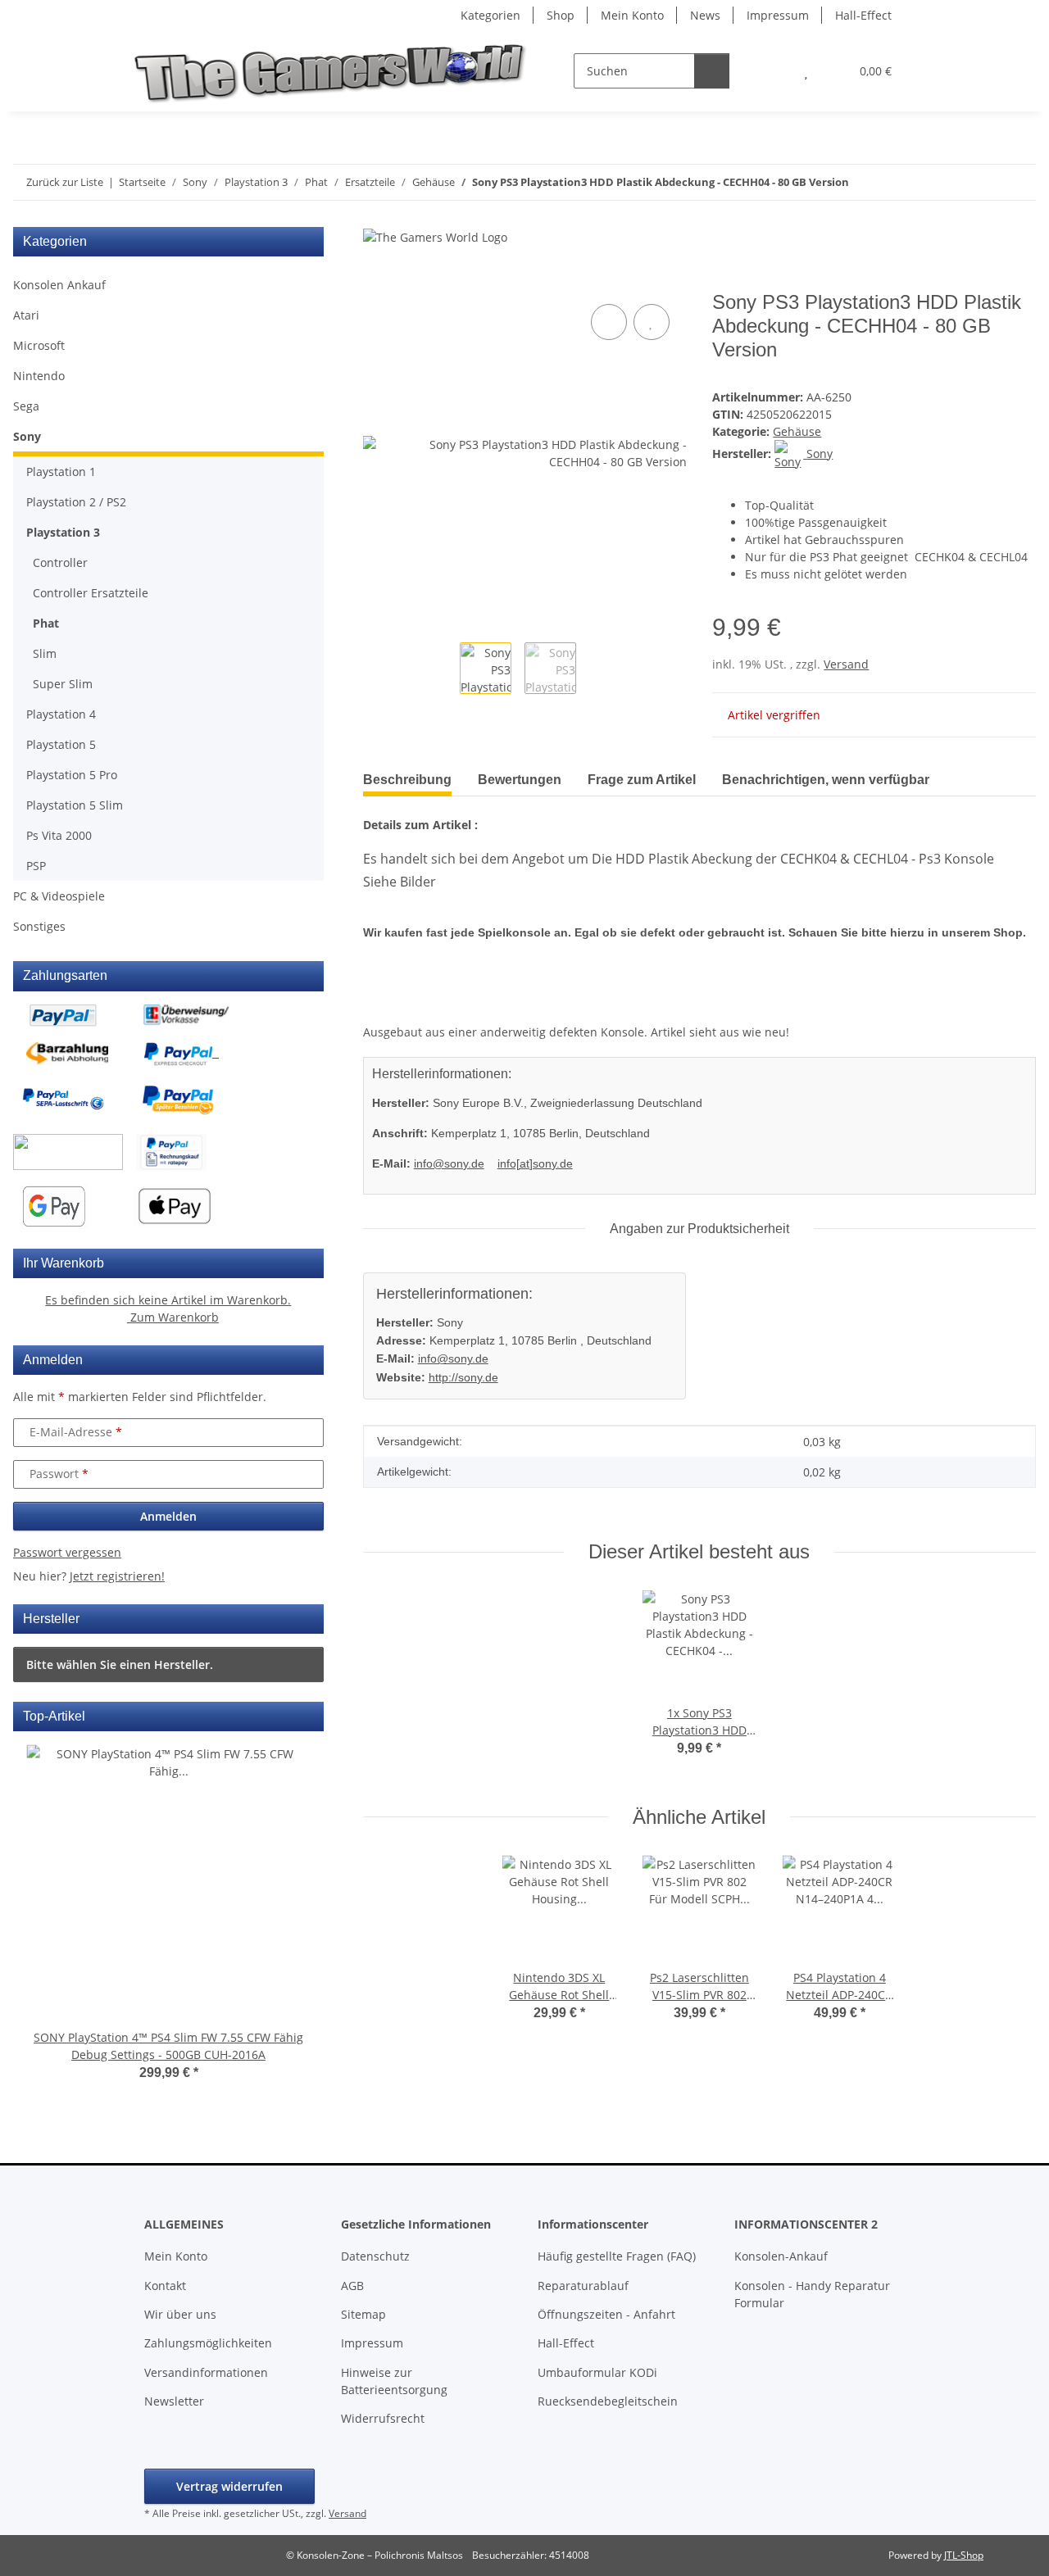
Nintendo (39, 376)
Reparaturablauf (583, 2286)
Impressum (778, 15)
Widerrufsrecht (383, 2418)
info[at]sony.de (535, 1163)
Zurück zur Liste (65, 182)
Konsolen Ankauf (59, 285)
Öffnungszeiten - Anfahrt (606, 2314)
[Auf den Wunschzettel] (652, 322)
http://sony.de (463, 1377)
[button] (773, 71)
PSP (36, 866)
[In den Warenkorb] (376, 282)
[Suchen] (712, 71)
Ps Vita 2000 (59, 835)
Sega (26, 406)
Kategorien (490, 15)
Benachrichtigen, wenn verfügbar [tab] (826, 780)
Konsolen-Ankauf (781, 2256)
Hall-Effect (863, 15)
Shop (561, 15)
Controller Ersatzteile (91, 593)
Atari (26, 315)
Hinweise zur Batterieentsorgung (394, 2381)
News (705, 15)
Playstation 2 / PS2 (76, 502)
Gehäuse (797, 431)
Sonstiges (39, 926)
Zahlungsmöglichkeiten (208, 2343)
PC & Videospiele (59, 896)
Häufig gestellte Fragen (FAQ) (617, 2256)
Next (282, 1924)
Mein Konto (632, 15)
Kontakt (165, 2286)
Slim (45, 653)
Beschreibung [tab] (407, 780)
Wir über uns (180, 2314)
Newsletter (174, 2401)
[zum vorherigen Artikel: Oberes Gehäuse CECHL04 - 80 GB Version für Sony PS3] (983, 182)
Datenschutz (375, 2256)
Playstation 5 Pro (72, 775)
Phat (46, 623)
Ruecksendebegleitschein (608, 2401)
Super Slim (63, 684)
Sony (27, 436)
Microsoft (39, 345)
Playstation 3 (63, 532)
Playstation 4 (61, 714)
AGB (352, 2286)
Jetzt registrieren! (117, 1576)
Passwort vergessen (67, 1552)
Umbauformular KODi (597, 2372)
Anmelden (168, 1516)
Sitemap (363, 2314)
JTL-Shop (964, 2555)
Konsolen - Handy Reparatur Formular (812, 2294)
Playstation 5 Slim (75, 805)
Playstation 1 (61, 472)
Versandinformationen (206, 2372)
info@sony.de (449, 1163)
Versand (846, 664)
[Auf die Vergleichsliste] (609, 322)
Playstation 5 (61, 744)
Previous (55, 1924)
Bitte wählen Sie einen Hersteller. (120, 1664)
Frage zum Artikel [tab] (642, 780)
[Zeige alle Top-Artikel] (309, 1716)
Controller (60, 562)
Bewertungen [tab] (520, 780)
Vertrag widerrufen (229, 2486)
